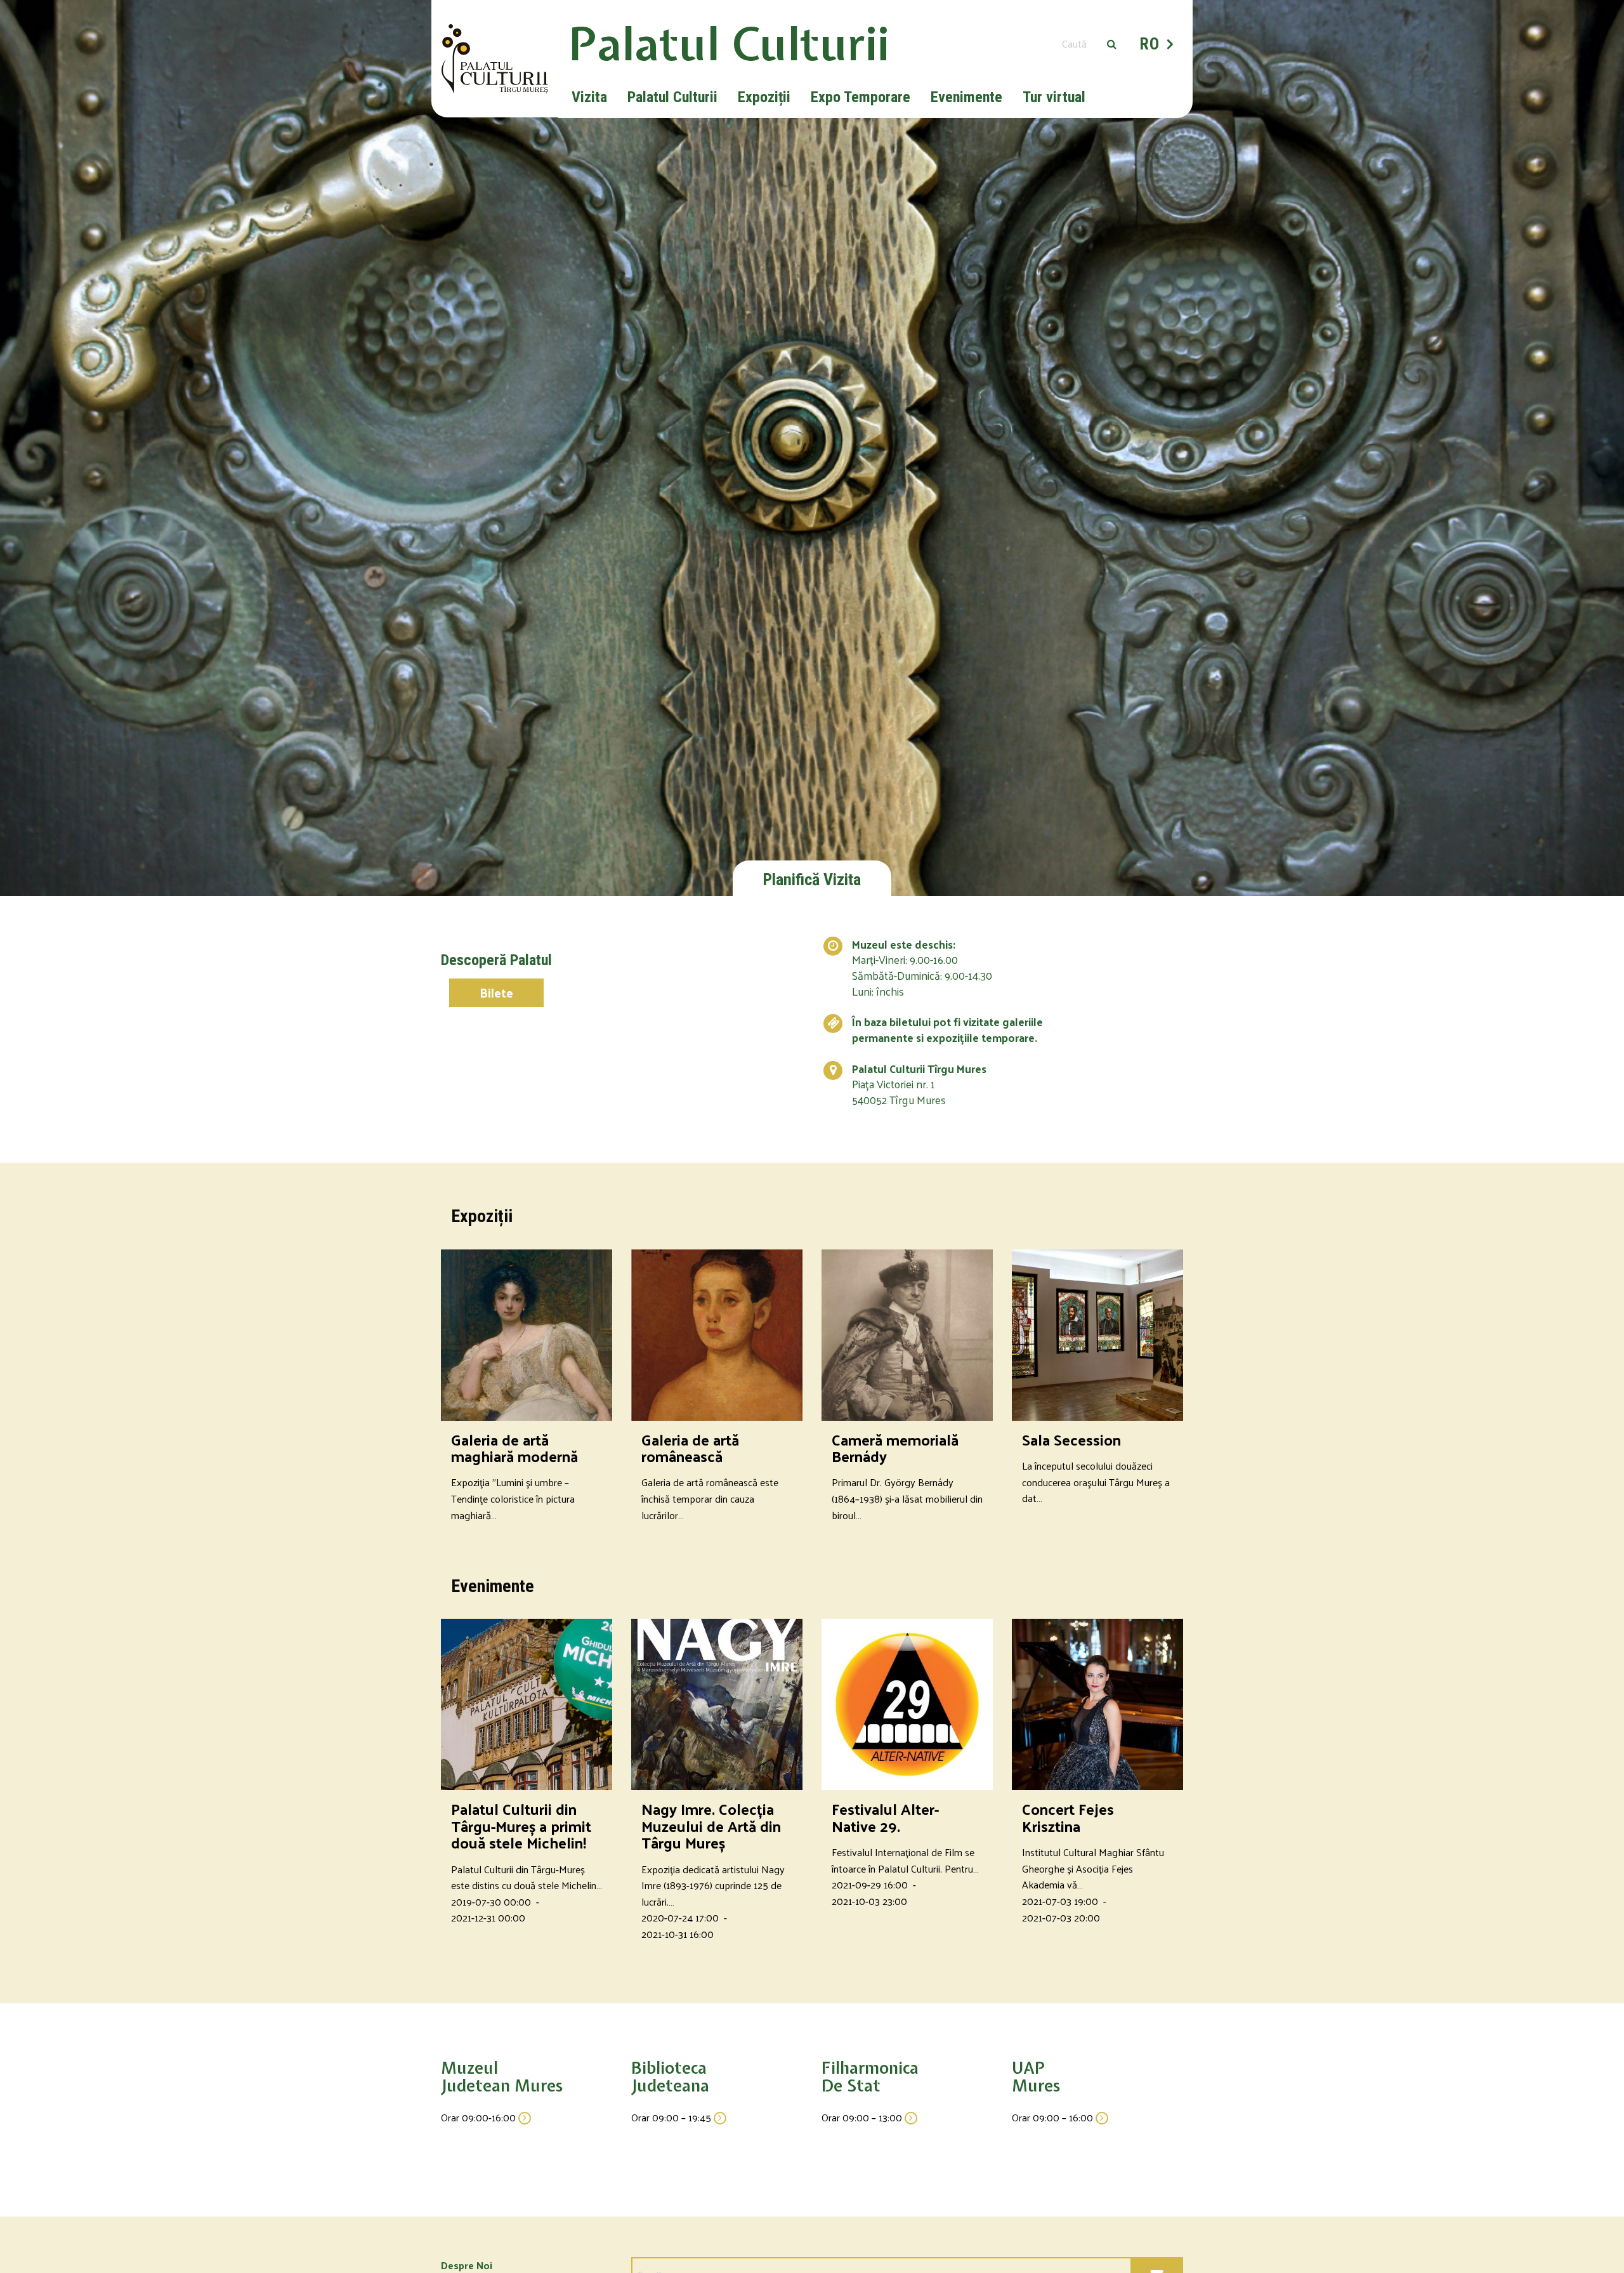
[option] (812, 448)
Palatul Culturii (672, 97)
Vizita (589, 97)
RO (1149, 44)
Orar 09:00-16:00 (480, 2117)
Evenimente (966, 97)
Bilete (496, 992)
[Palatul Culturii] (495, 59)
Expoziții (764, 97)
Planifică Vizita (812, 880)
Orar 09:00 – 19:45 (672, 2117)
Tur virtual (1054, 97)
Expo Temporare (861, 97)
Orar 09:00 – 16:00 (1054, 2117)
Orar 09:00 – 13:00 (863, 2117)
